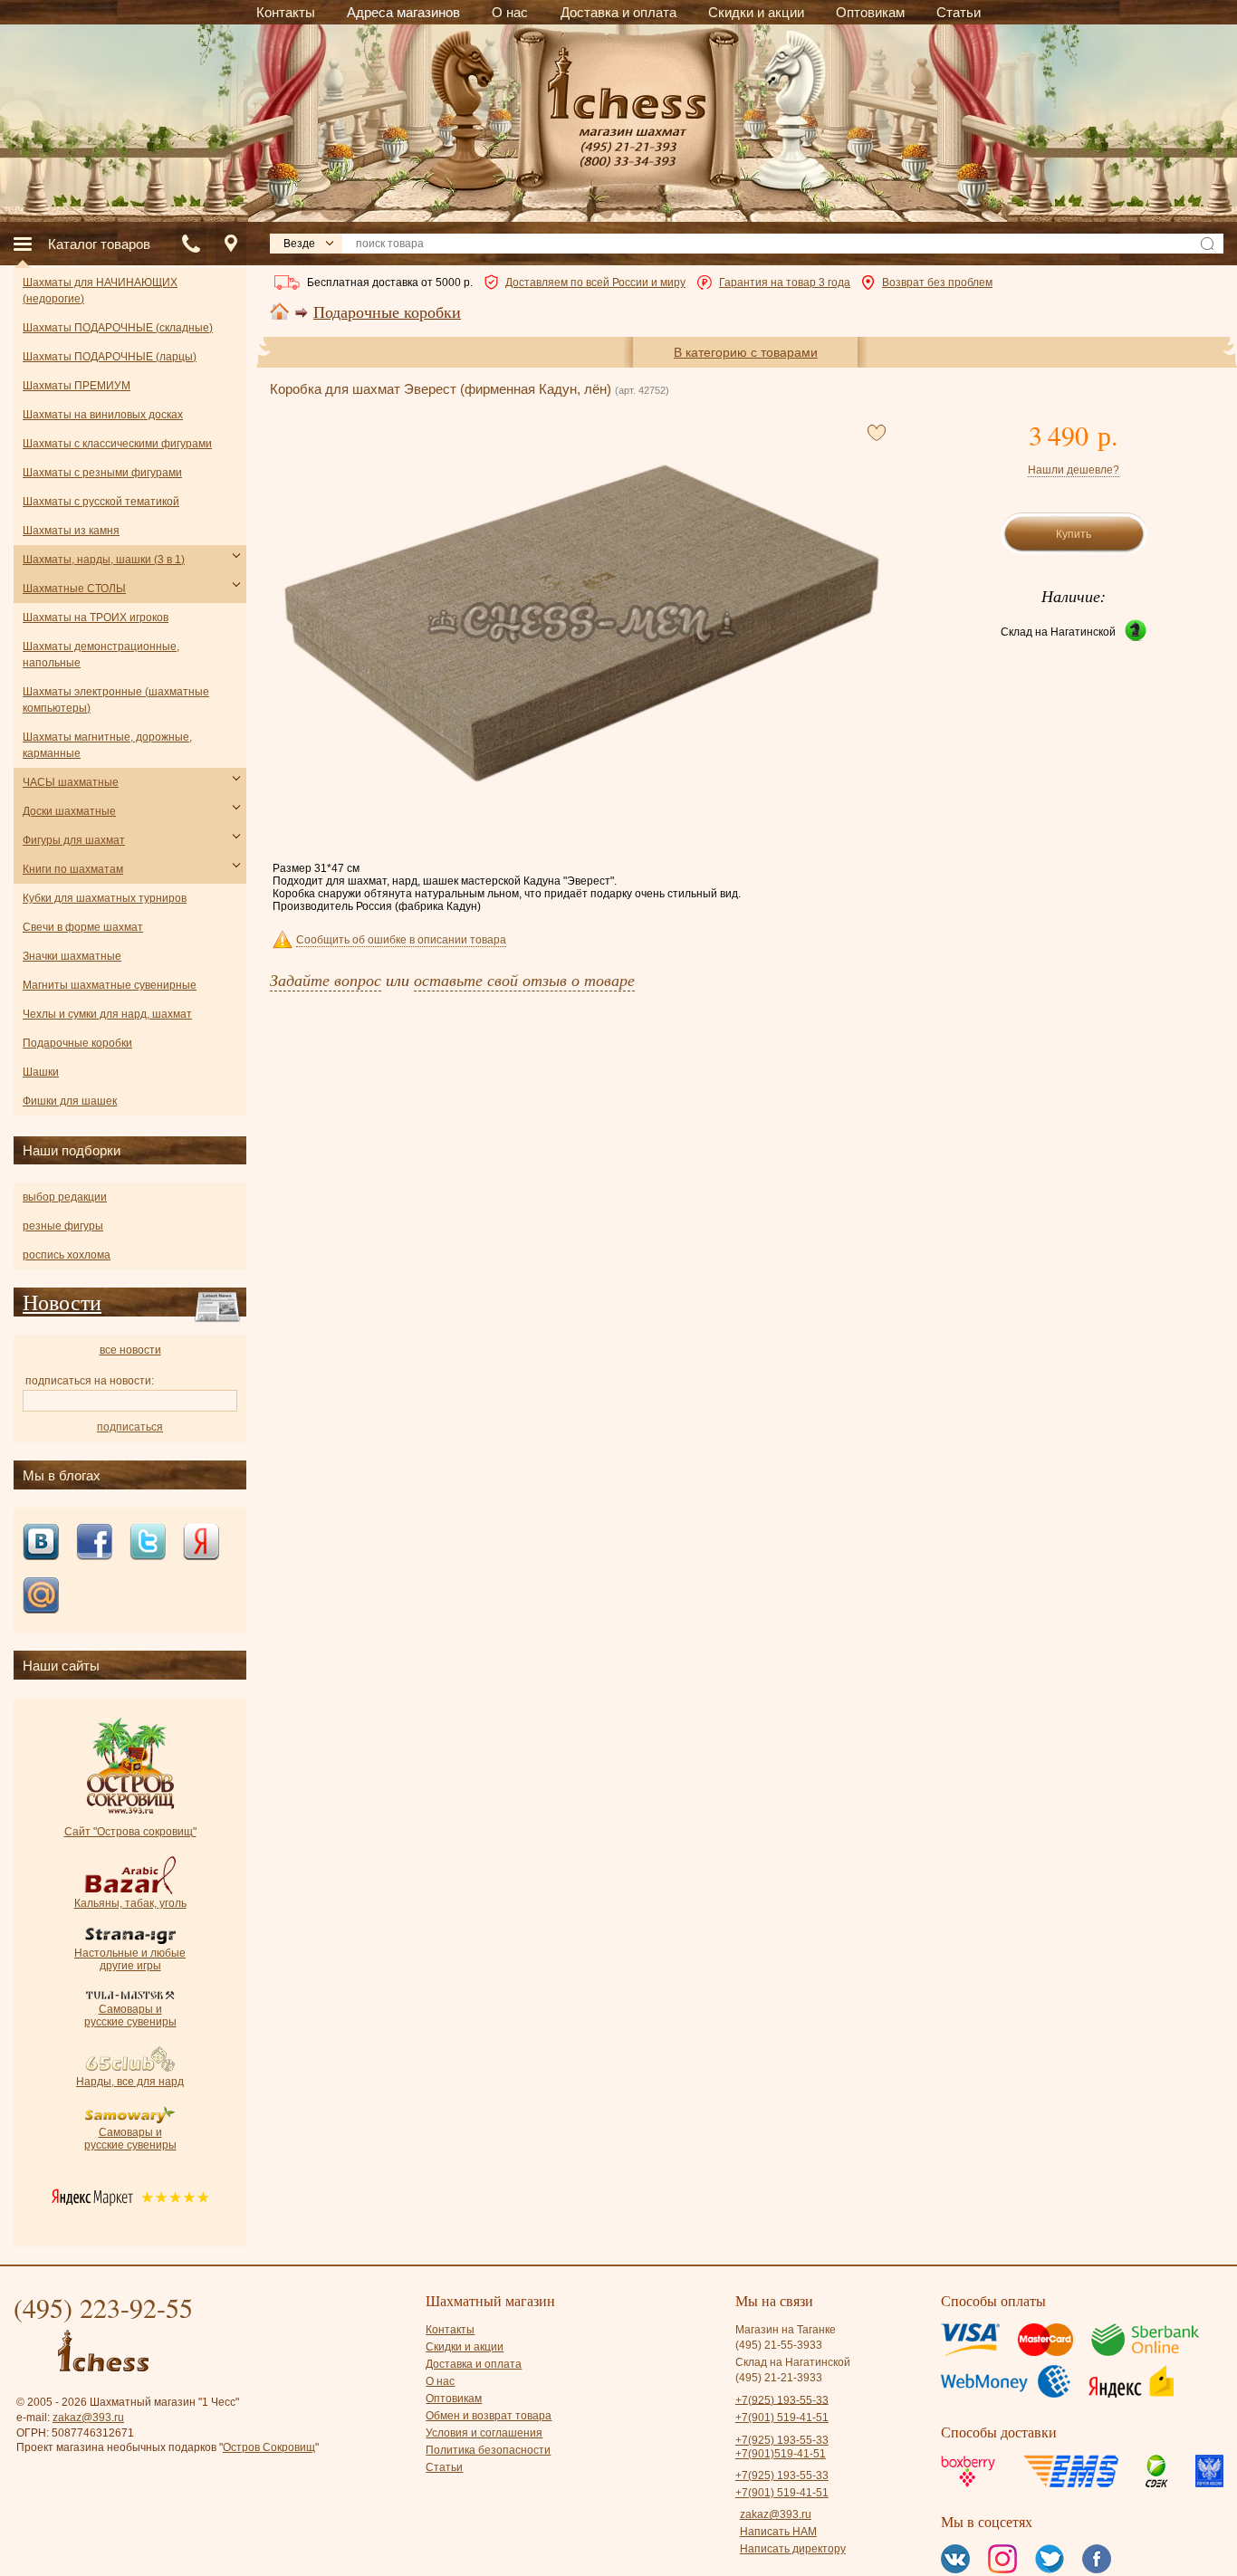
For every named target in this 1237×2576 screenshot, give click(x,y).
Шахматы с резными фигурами (102, 473)
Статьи (444, 2467)
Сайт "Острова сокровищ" (130, 1832)
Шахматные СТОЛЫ (74, 589)
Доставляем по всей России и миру (595, 282)
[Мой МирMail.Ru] (41, 1597)
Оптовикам (454, 2399)
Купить (1074, 534)
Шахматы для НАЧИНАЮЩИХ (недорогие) (100, 291)
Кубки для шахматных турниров (105, 898)
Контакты (450, 2330)
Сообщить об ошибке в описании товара (401, 940)
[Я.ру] (201, 1543)
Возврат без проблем (937, 282)
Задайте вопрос (326, 980)
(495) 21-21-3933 (779, 2378)
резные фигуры (63, 1226)
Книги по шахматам (73, 869)
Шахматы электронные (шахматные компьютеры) (116, 700)
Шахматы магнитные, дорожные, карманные (107, 745)
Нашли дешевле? (1074, 470)
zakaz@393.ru (88, 2418)
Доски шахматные (69, 811)
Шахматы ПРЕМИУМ (77, 386)
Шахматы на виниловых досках (103, 415)
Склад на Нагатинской (1058, 632)
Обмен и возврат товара (489, 2416)
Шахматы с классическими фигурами (117, 444)
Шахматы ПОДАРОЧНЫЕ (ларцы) (110, 357)
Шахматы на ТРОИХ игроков (96, 618)
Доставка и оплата (474, 2364)
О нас (440, 2381)
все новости (130, 1350)
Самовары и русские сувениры (130, 2016)
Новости (62, 1302)
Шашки (41, 1072)
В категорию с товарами (746, 352)
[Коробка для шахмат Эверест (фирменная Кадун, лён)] (582, 623)
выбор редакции (65, 1197)
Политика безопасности (488, 2450)
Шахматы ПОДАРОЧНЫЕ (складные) (118, 328)
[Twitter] (148, 1543)
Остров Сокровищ (269, 2447)
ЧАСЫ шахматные (71, 782)
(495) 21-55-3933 (779, 2345)
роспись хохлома (67, 1255)
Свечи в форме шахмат (83, 927)
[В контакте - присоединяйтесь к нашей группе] (41, 1543)
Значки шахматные (72, 956)
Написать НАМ (778, 2532)
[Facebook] (94, 1543)
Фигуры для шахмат (74, 840)
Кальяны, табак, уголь (130, 1903)
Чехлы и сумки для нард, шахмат (107, 1014)
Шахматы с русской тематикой (101, 502)
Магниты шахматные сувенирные (110, 985)
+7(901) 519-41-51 (782, 2418)
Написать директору (793, 2549)
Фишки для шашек (70, 1101)
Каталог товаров (99, 244)
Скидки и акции (465, 2347)
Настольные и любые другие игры (130, 1959)
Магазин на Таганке (786, 2330)
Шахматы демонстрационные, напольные (101, 655)
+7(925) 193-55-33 (782, 2399)
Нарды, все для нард (130, 2082)
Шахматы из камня (71, 531)
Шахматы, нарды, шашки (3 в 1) (104, 560)
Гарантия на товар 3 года (785, 282)
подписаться (130, 1427)
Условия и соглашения (484, 2433)
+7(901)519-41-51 (781, 2454)
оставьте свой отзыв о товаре (524, 980)
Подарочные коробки (387, 312)
